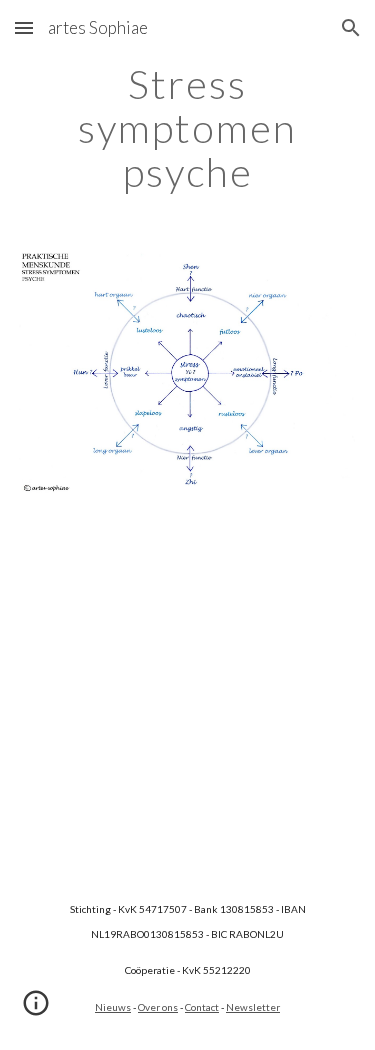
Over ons (158, 1007)
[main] (188, 128)
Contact (202, 1007)
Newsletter (253, 1007)
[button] (24, 27)
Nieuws (113, 1007)
